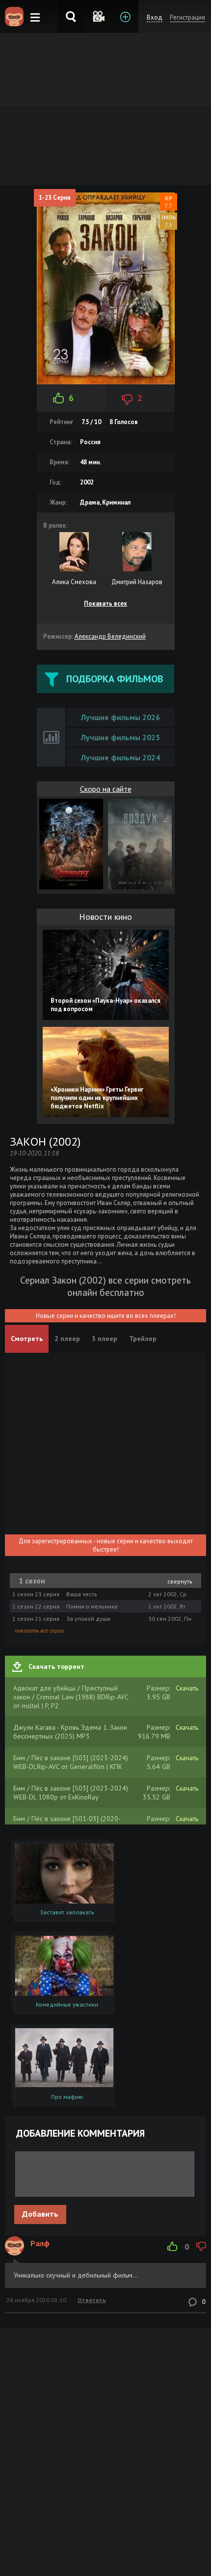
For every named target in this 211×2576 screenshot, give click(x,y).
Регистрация (187, 17)
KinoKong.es (14, 17)
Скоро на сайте (106, 789)
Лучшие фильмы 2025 (120, 737)
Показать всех (105, 604)
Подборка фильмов (115, 679)
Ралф (40, 2243)
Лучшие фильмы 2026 (120, 717)
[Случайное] (98, 16)
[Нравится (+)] (172, 2247)
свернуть (180, 1581)
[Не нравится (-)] (201, 2247)
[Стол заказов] (125, 16)
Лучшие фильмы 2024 (120, 757)
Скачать (187, 1688)
